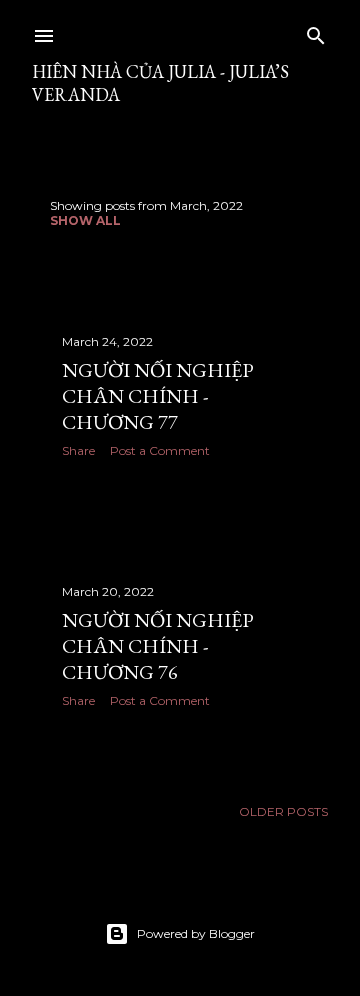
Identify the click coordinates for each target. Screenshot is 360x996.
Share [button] (78, 450)
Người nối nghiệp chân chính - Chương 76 (158, 646)
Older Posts (283, 811)
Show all (85, 220)
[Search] (316, 31)
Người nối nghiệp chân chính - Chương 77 (158, 396)
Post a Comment (160, 450)
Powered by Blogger (196, 933)
